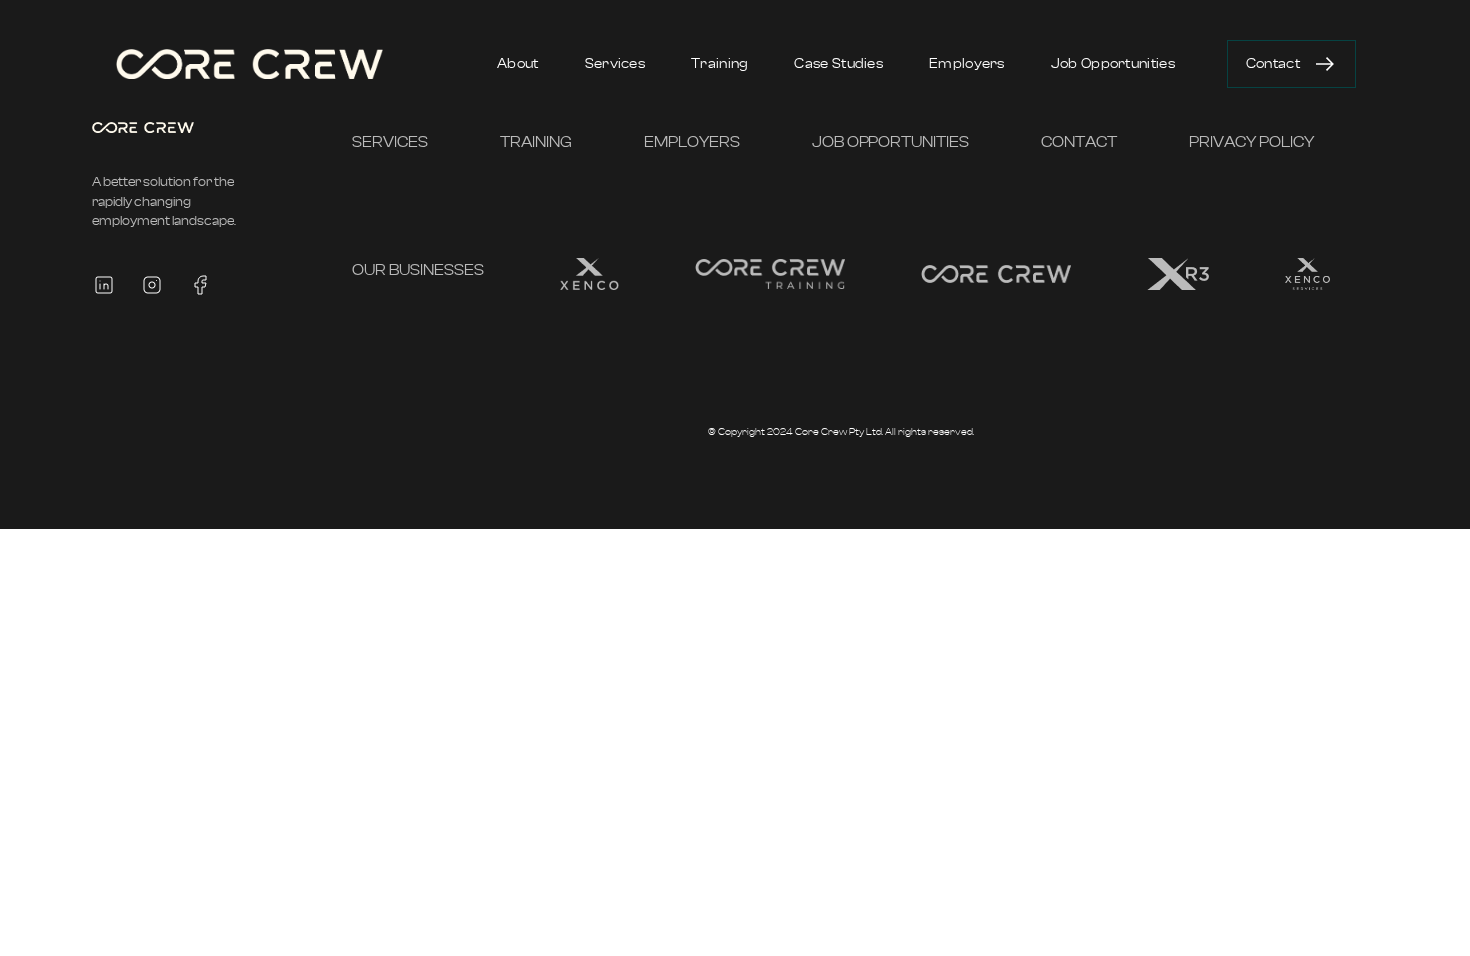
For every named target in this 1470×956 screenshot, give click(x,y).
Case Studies (838, 64)
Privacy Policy (1251, 142)
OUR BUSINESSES (418, 270)
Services (615, 64)
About (518, 64)
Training (719, 64)
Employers (967, 64)
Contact (1273, 64)
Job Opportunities (1113, 64)
